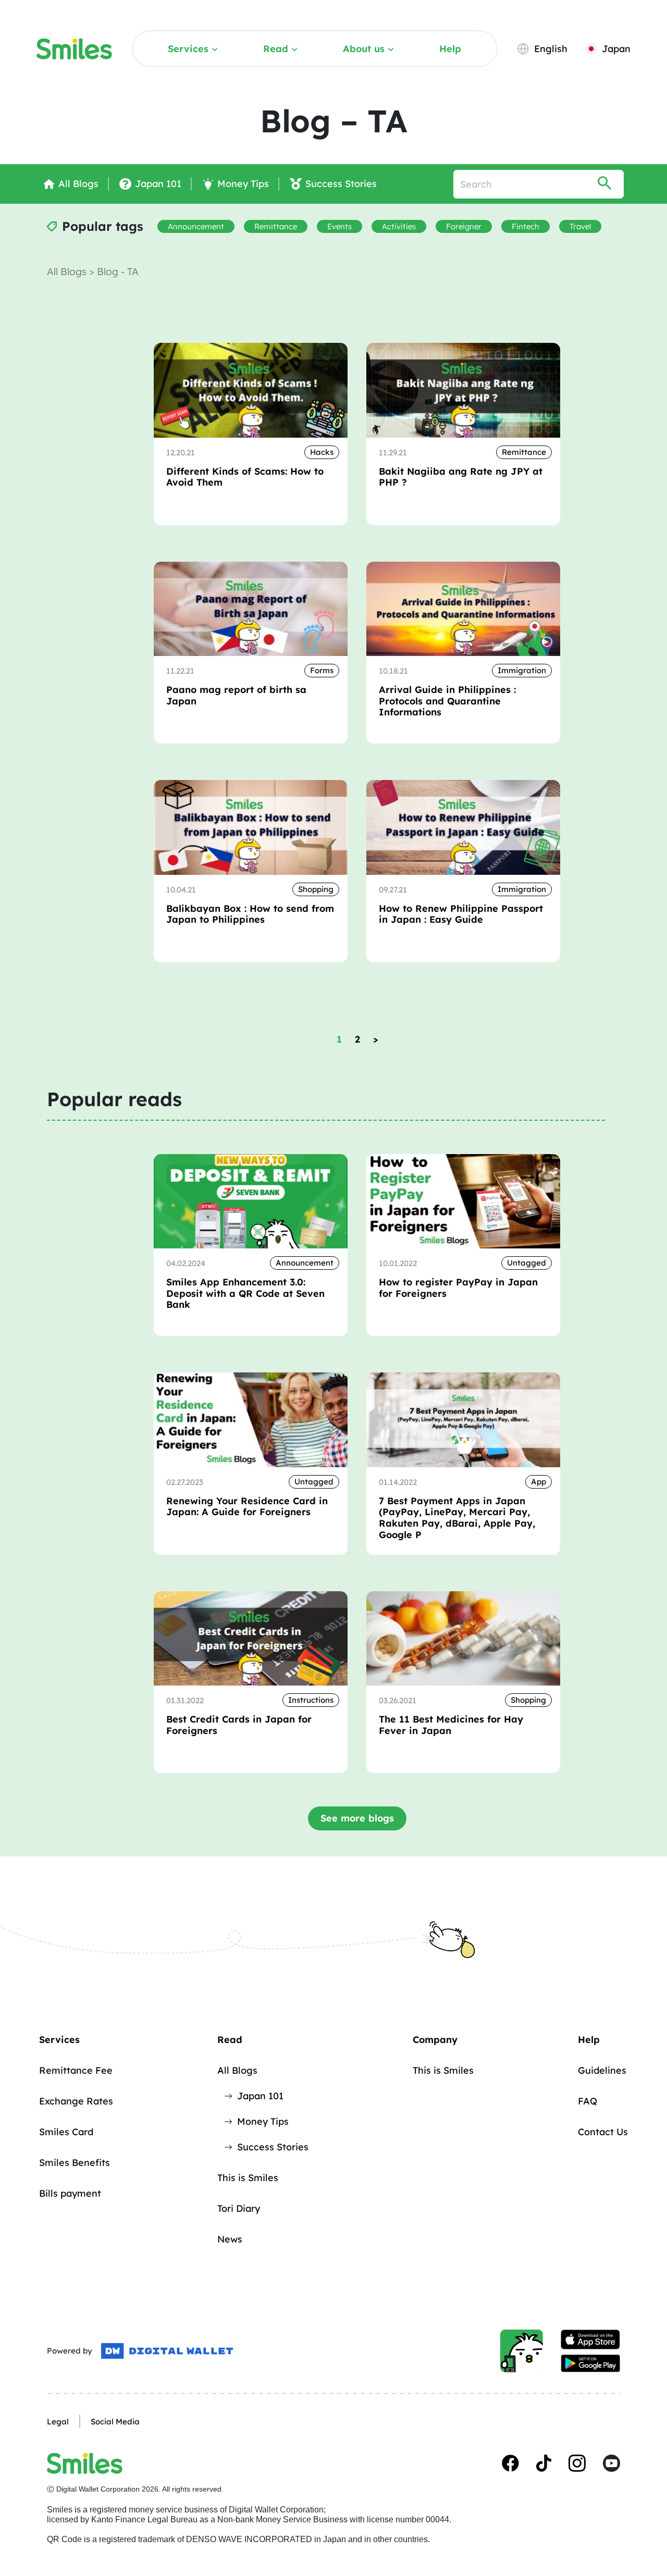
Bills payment (70, 2193)
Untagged (527, 1263)
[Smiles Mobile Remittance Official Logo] (74, 49)
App (539, 1482)
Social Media (115, 2422)
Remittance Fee (76, 2070)
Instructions (311, 1700)
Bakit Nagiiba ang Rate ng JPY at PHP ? (461, 477)
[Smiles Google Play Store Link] (590, 2363)
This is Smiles (248, 2178)
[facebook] (510, 2463)
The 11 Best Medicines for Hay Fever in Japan (451, 1725)
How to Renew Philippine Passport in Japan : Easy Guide (461, 914)
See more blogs (357, 1818)
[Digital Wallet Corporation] (167, 2351)
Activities (399, 226)
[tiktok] (544, 2463)
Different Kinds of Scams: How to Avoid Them (245, 477)
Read (276, 49)
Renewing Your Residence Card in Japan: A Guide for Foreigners (247, 1507)
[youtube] (612, 2463)
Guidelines (602, 2070)
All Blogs (68, 271)
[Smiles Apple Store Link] (590, 2339)
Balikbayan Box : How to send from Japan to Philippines (250, 914)
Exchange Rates (76, 2101)
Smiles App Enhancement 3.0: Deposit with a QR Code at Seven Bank (245, 1293)
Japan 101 (260, 2096)
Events (339, 226)
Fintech (526, 226)
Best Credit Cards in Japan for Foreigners (239, 1725)
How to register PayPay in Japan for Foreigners (458, 1288)
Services (188, 49)
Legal (58, 2422)
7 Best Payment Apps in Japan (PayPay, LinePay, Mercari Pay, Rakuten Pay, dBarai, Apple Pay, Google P (457, 1518)
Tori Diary (239, 2208)
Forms (322, 670)
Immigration (522, 670)
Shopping (316, 889)
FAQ (588, 2101)
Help (450, 49)
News (230, 2239)
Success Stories (273, 2147)
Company (435, 2040)
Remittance (276, 226)
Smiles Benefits (75, 2163)
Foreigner (464, 226)
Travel (580, 226)
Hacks (322, 452)
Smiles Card (66, 2132)
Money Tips (263, 2121)
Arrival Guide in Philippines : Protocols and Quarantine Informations (447, 701)
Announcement (196, 226)
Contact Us (603, 2132)
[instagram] (577, 2463)
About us (364, 49)
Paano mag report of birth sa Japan (236, 695)
